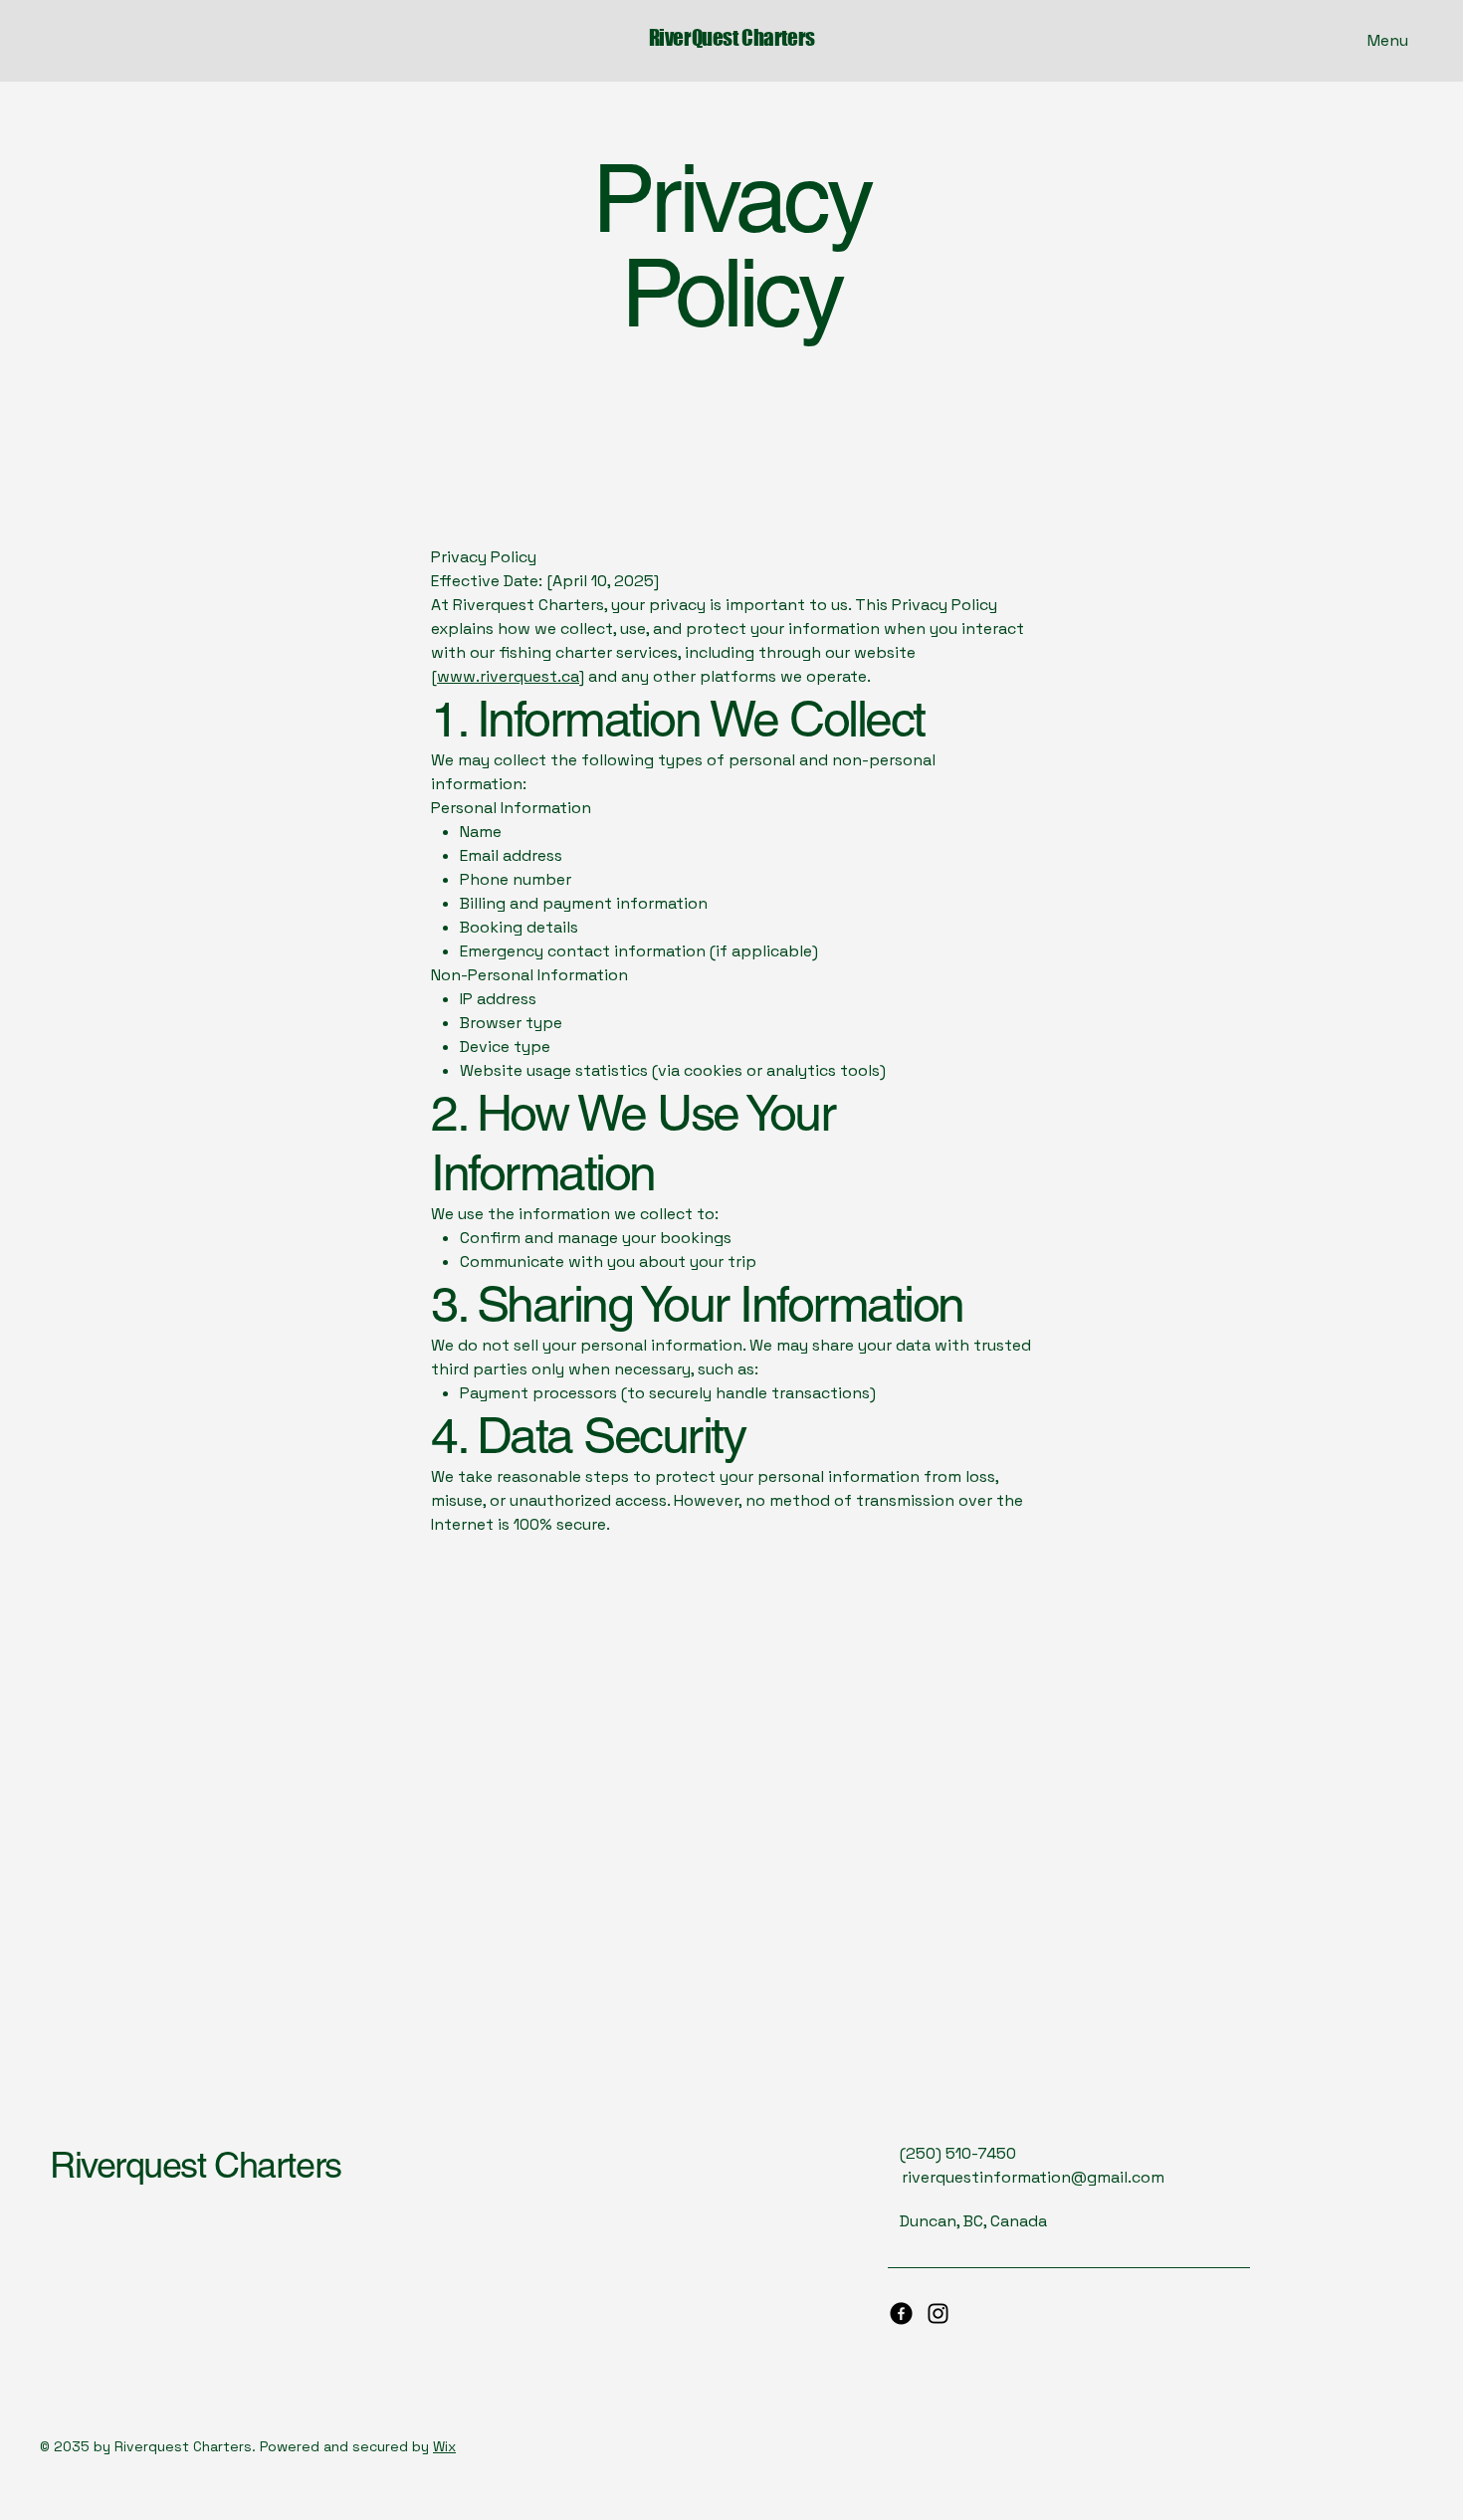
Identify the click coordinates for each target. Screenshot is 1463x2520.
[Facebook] (901, 2313)
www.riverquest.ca (508, 676)
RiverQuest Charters (732, 37)
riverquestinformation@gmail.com (1033, 2177)
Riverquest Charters (196, 2165)
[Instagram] (938, 2313)
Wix (444, 2446)
